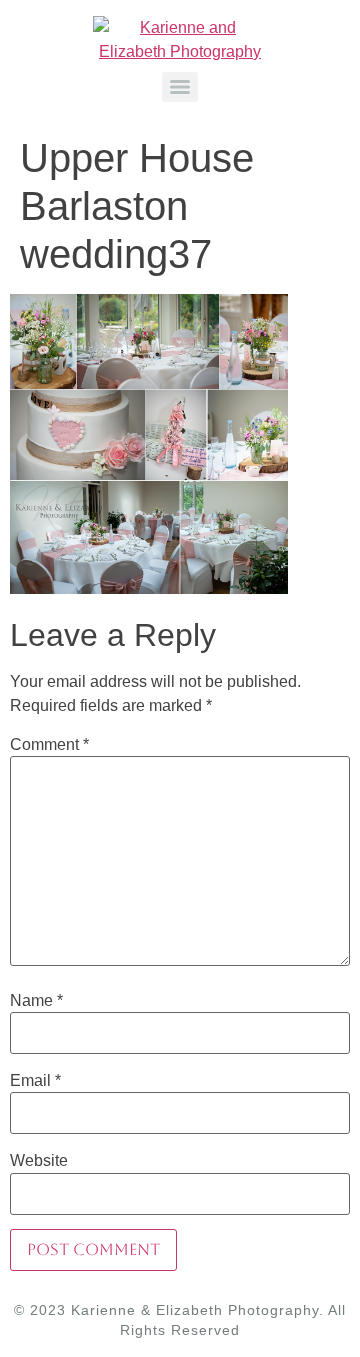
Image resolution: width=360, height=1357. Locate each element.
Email (35, 1081)
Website (39, 1161)
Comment (49, 745)
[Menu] (180, 87)
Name (36, 1001)
